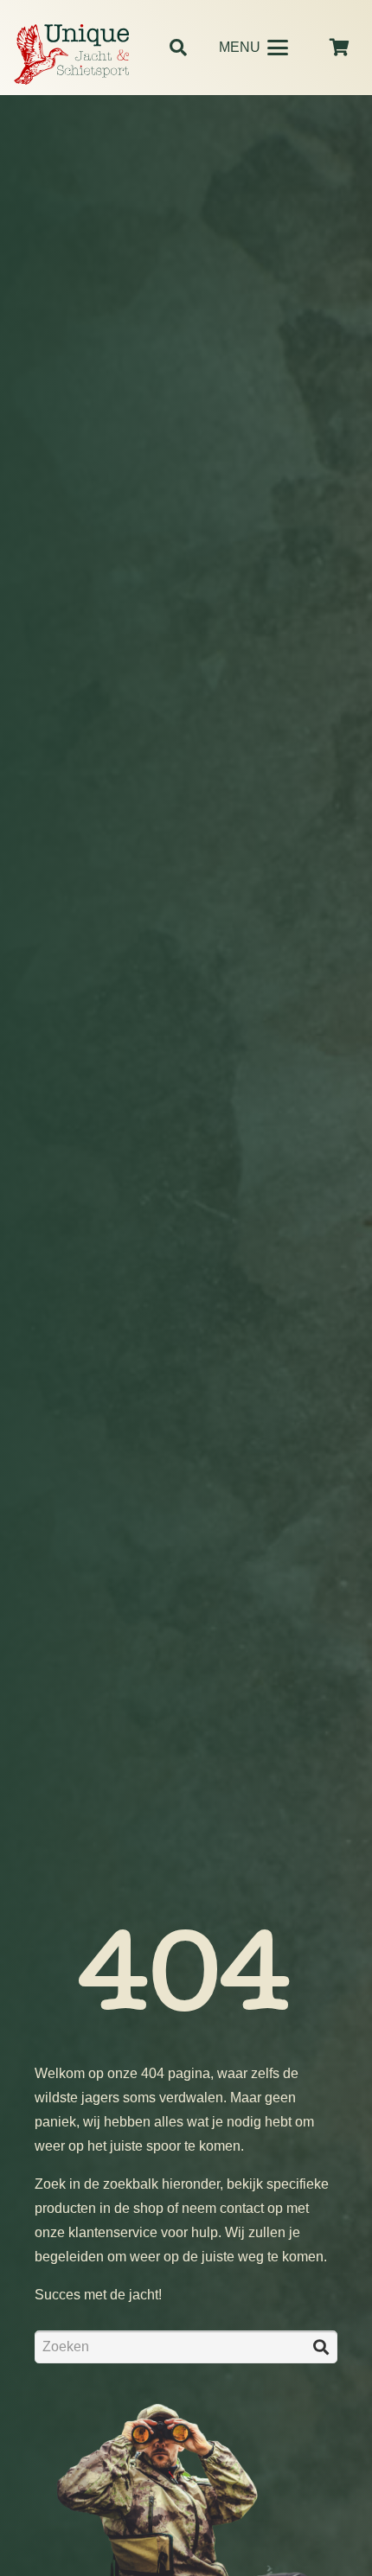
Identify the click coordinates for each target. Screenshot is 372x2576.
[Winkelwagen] (339, 48)
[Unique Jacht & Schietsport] (71, 54)
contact (242, 2208)
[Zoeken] (321, 2347)
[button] (178, 48)
